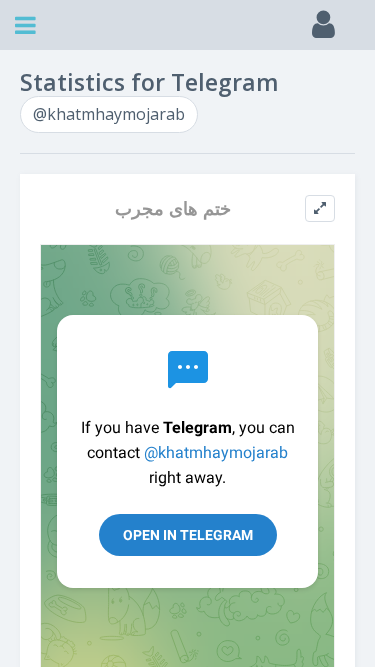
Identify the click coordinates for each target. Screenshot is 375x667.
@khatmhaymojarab (109, 114)
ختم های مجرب (173, 208)
